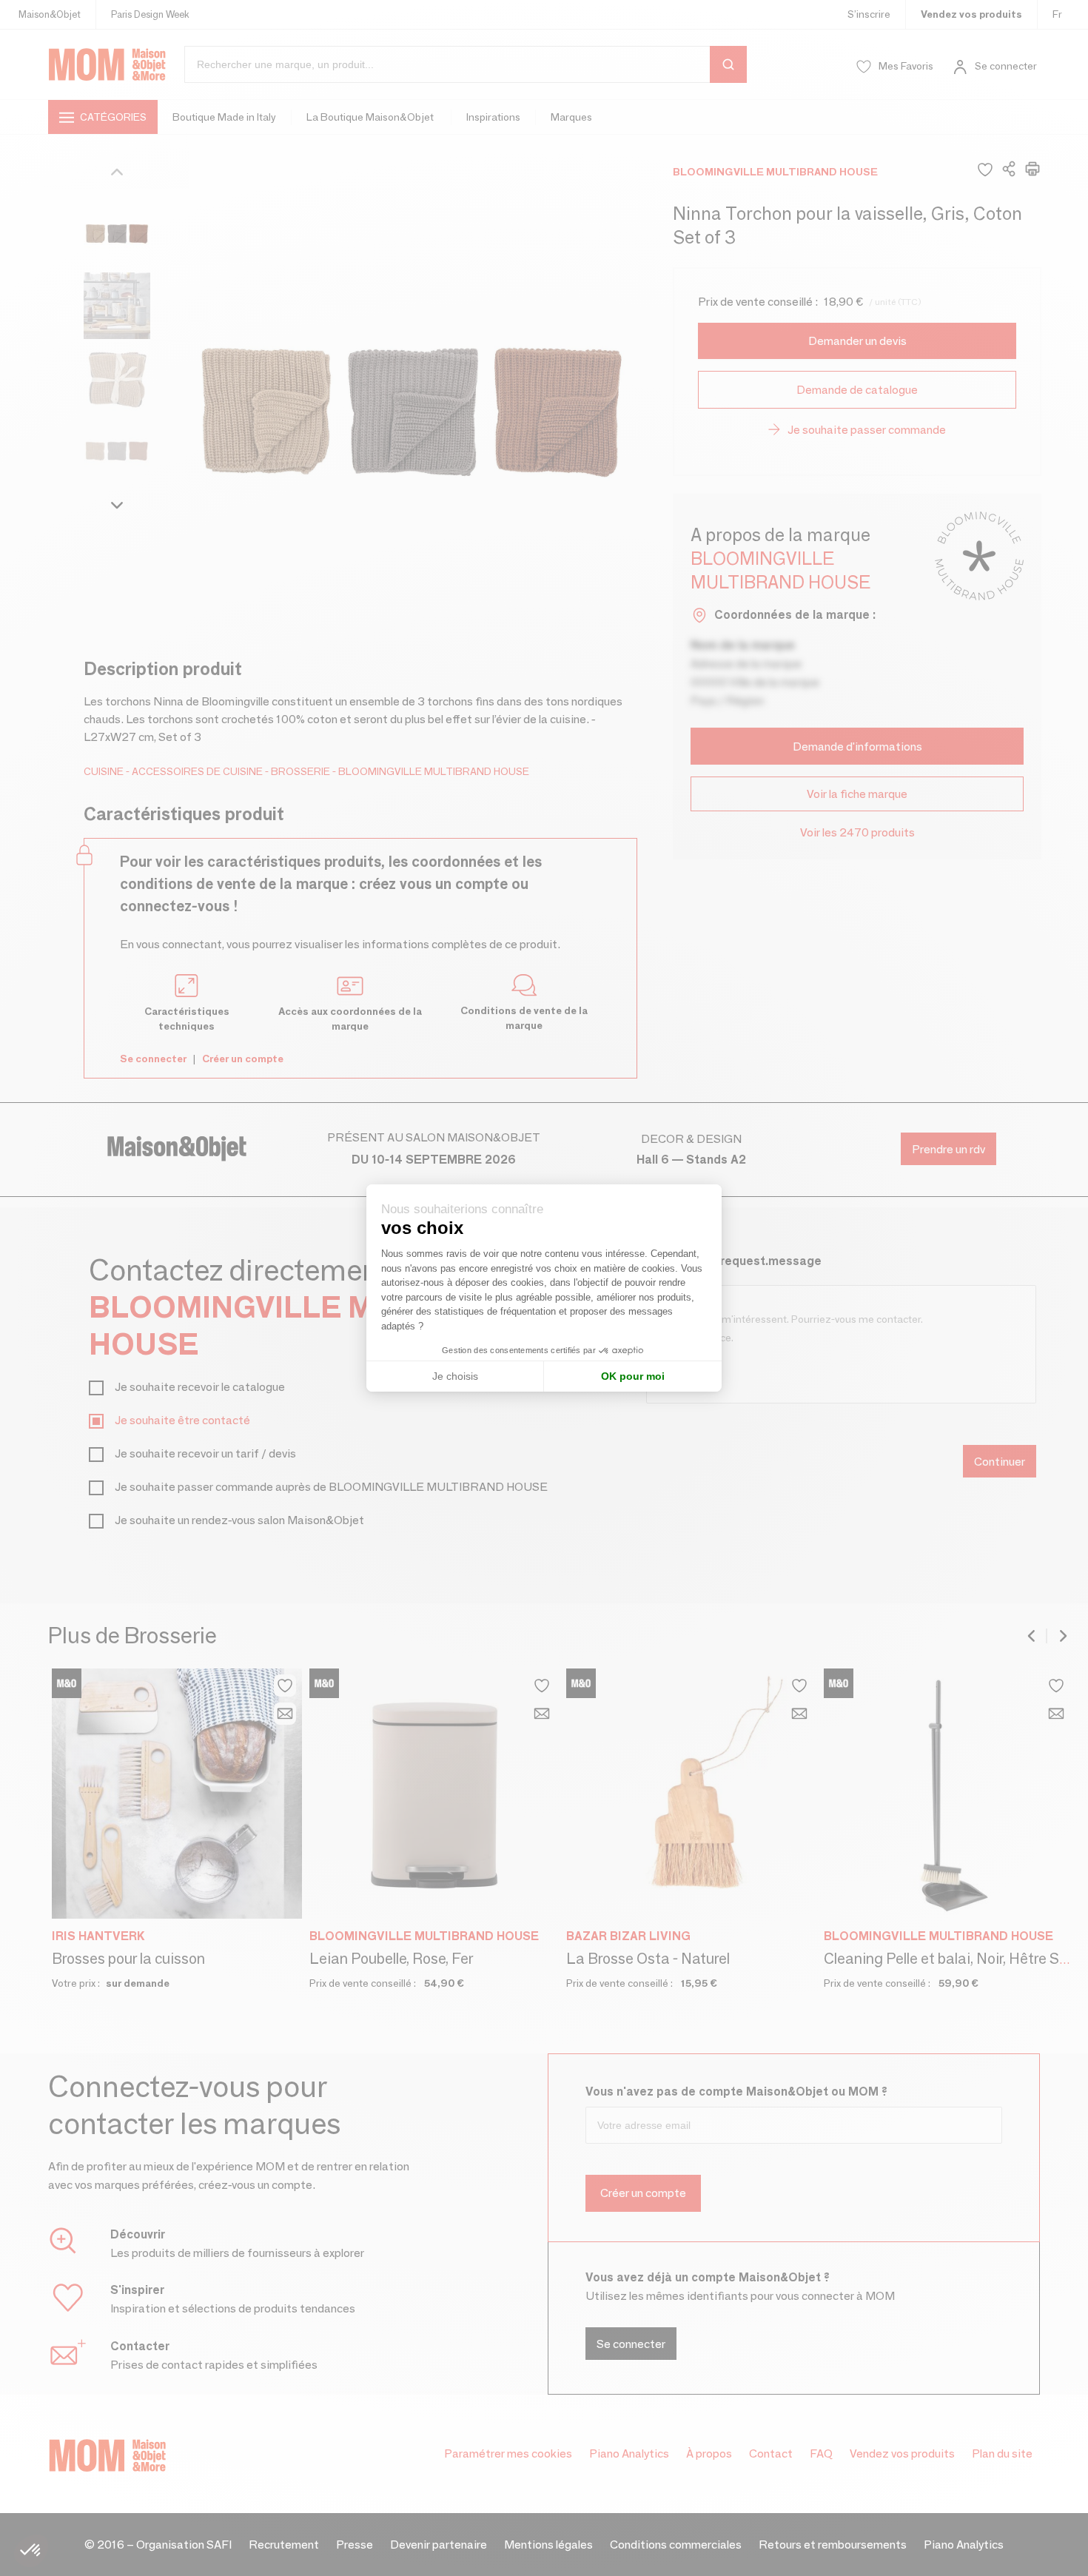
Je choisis (455, 1376)
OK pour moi (633, 1376)
